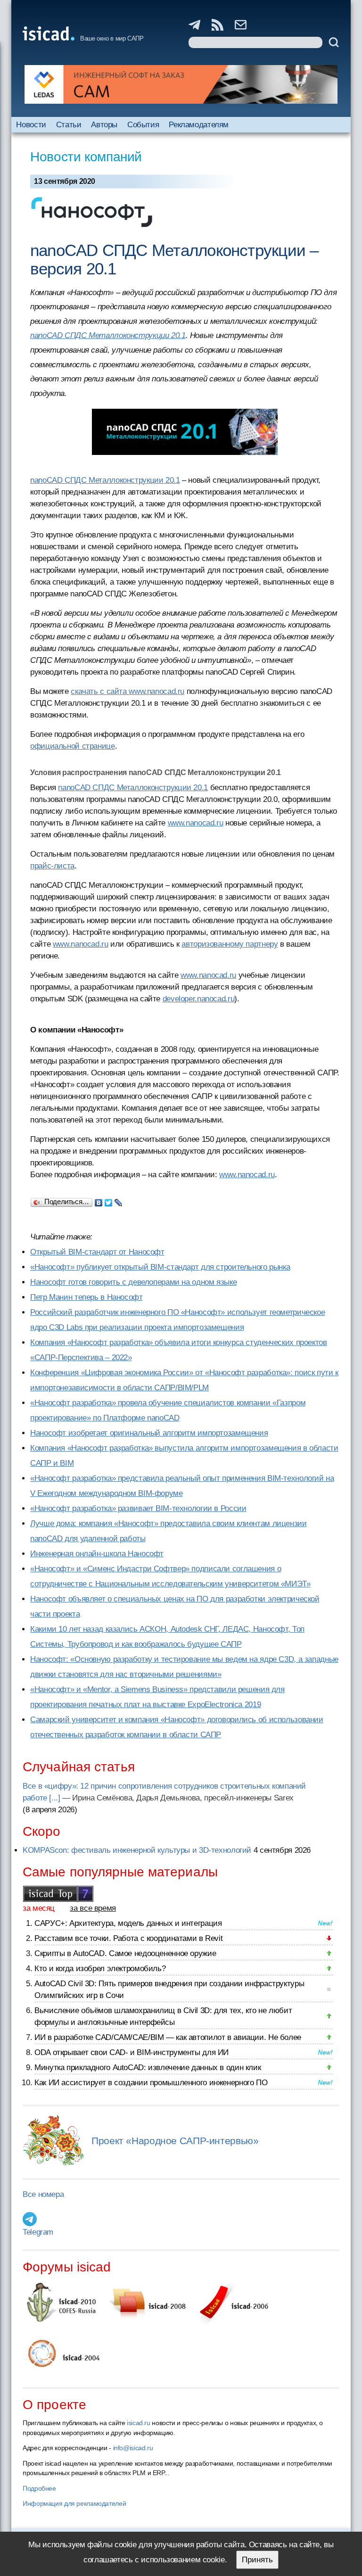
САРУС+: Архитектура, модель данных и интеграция (128, 1923)
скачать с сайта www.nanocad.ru (128, 691)
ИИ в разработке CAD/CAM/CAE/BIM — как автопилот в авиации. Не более (168, 2037)
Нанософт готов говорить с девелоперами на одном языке (133, 1282)
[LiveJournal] (119, 1200)
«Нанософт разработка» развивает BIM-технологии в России (138, 1508)
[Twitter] (109, 1200)
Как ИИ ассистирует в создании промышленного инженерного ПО (151, 2083)
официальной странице (73, 746)
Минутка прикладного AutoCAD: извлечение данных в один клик (148, 2068)
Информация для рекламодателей (74, 2503)
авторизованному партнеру (230, 944)
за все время (93, 1908)
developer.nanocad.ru (199, 999)
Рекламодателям (199, 125)
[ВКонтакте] (99, 1200)
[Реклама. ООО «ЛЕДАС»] (181, 84)
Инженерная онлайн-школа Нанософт (97, 1554)
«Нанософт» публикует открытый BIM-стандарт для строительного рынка (160, 1267)
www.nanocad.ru (196, 823)
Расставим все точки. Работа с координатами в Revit (128, 1938)
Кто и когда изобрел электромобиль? (100, 1969)
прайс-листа (52, 866)
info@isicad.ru (133, 2448)
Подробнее (39, 2488)
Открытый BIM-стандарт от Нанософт (97, 1252)
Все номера (43, 2194)
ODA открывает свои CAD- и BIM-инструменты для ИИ (132, 2052)
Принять (257, 2560)
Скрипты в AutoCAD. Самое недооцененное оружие (125, 1953)
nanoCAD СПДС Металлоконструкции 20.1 (108, 335)
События (143, 125)
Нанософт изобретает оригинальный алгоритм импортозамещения (149, 1433)
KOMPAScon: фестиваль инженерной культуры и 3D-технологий (137, 1850)
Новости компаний (86, 157)
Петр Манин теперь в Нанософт (86, 1297)
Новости (31, 125)
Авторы (104, 125)
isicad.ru (139, 2423)
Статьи (69, 125)
